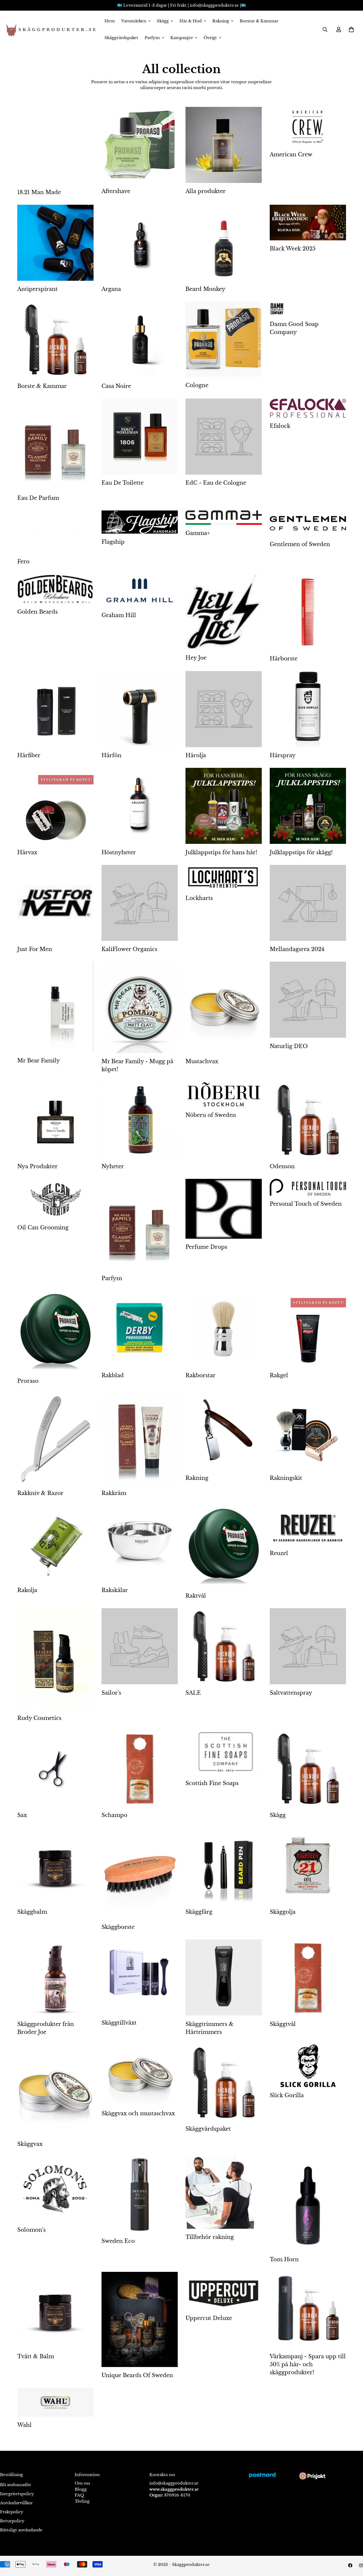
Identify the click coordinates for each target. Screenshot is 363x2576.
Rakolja (27, 1590)
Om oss (82, 2483)
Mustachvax (202, 1061)
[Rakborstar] (224, 1329)
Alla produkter (206, 191)
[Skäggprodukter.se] (50, 30)
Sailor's (111, 1693)
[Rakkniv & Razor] (55, 1439)
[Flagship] (140, 522)
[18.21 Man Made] (55, 145)
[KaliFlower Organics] (140, 903)
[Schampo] (140, 1769)
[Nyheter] (140, 1120)
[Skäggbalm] (55, 1866)
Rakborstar (201, 1375)
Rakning (221, 21)
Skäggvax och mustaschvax (138, 2113)
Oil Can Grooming (43, 1228)
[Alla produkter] (224, 145)
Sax (22, 1815)
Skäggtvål (283, 2024)
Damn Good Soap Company (294, 328)
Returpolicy (12, 2521)
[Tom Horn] (308, 2204)
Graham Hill (119, 615)
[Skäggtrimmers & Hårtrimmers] (224, 1978)
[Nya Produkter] (55, 1120)
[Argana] (140, 243)
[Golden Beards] (55, 589)
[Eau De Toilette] (140, 437)
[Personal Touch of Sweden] (308, 1187)
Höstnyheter (119, 852)
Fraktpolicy (12, 2512)
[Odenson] (308, 1120)
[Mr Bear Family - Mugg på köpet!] (140, 1007)
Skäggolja (283, 1912)
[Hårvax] (55, 806)
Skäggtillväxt (119, 2023)
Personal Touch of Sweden (306, 1204)
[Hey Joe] (224, 612)
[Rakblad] (140, 1329)
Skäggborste (118, 1927)
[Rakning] (224, 1431)
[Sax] (55, 1769)
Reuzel (279, 1553)
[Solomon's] (55, 2189)
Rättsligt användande (21, 2530)
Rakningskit (286, 1478)
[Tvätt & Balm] (55, 2310)
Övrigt (210, 38)
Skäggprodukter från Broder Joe (46, 2028)
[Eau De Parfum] (55, 444)
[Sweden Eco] (140, 2194)
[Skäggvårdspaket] (224, 2083)
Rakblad (113, 1375)
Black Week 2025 (293, 249)
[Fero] (55, 532)
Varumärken (134, 21)
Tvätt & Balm (36, 2356)
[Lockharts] (224, 877)
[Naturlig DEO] (308, 1000)
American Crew (291, 154)
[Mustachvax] (224, 1007)
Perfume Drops (206, 1247)
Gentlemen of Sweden (300, 544)
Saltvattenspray (291, 1693)
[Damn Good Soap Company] (308, 309)
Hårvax (27, 852)
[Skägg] (308, 1769)
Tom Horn (284, 2259)
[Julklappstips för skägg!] (308, 806)
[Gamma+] (224, 518)
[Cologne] (224, 339)
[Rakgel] (308, 1329)
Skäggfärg (199, 1912)
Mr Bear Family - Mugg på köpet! (137, 1065)
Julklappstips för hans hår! (221, 852)
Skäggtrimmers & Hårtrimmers (210, 2028)
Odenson (282, 1166)
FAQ (79, 2495)
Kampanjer (182, 38)
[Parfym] (140, 1225)
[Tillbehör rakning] (224, 2193)
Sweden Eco (118, 2241)
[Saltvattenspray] (308, 1646)
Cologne (197, 385)
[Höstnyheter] (140, 806)
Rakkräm (114, 1493)
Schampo (114, 1815)
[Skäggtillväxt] (140, 1977)
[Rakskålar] (140, 1544)
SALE (193, 1693)
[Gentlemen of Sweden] (308, 523)
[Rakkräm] (140, 1439)
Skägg (163, 21)
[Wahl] (55, 2402)
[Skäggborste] (140, 1873)
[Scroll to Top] (353, 2547)
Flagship (113, 542)
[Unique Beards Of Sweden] (140, 2319)
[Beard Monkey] (224, 243)
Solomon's (31, 2230)
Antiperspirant (37, 289)
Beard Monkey (205, 289)
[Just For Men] (55, 903)
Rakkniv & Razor (40, 1493)
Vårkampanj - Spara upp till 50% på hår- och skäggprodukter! (308, 2364)
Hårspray (283, 755)
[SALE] (224, 1646)
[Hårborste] (308, 612)
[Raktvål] (224, 1547)
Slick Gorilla (287, 2095)
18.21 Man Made (39, 192)
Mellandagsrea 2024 (297, 949)
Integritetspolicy (17, 2494)
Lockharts (199, 898)
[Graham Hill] (140, 590)
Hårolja (196, 755)
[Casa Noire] (140, 340)
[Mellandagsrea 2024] (308, 903)
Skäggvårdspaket (121, 38)
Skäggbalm (32, 1912)
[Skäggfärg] (224, 1866)
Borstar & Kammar (259, 21)
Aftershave (116, 191)
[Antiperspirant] (55, 243)
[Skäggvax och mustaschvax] (140, 2075)
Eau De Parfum (38, 498)
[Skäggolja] (308, 1866)
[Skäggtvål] (308, 1978)
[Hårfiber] (55, 709)
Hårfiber (29, 755)
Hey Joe (196, 658)
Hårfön (111, 755)
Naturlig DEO (289, 1046)
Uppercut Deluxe (209, 2318)
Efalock (280, 426)
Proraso (28, 1381)
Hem (110, 21)
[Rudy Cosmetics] (55, 1659)
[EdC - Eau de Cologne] (224, 437)
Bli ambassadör (16, 2485)
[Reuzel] (308, 1525)
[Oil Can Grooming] (55, 1199)
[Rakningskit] (308, 1431)
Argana (111, 289)
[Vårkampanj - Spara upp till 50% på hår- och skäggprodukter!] (308, 2310)
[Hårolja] (224, 709)
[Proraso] (55, 1332)
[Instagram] (361, 2565)
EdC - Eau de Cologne (216, 483)
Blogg (81, 2489)
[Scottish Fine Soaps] (224, 1753)
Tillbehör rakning (210, 2237)
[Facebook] (350, 2565)
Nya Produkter (37, 1166)
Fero (23, 562)
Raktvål (196, 1596)
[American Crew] (308, 127)
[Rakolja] (55, 1544)
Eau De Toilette (123, 483)
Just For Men (35, 949)
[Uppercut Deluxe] (224, 2291)
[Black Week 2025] (308, 223)
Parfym (152, 38)
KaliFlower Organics (129, 949)
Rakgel (279, 1375)
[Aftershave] (140, 145)
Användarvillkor (16, 2503)
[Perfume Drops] (224, 1209)
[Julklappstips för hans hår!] (224, 806)
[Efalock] (308, 408)
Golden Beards (37, 612)
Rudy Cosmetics (39, 1718)
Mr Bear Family (39, 1061)
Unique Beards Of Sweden (137, 2375)
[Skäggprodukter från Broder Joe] (55, 1978)
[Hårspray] (308, 709)
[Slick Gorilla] (308, 2066)
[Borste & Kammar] (55, 340)
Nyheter (113, 1166)
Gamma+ (198, 533)
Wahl (24, 2425)
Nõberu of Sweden (211, 1115)
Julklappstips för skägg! (301, 852)
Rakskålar (115, 1590)
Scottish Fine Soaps (212, 1783)
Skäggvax (30, 2144)
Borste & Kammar (42, 386)
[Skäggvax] (55, 2090)
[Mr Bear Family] (55, 1007)
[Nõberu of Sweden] (224, 1094)
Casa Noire (116, 386)
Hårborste (284, 659)
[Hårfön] (140, 709)
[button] (351, 30)
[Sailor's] (140, 1646)
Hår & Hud (191, 21)
